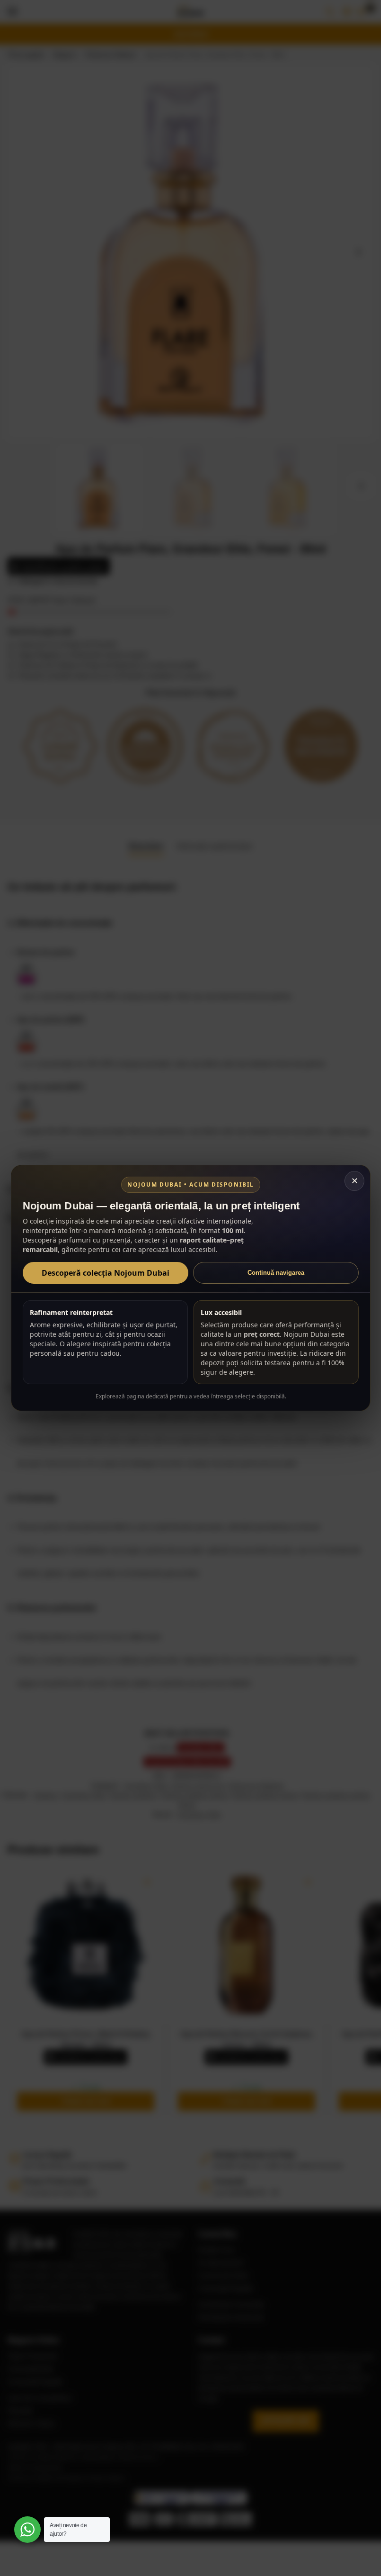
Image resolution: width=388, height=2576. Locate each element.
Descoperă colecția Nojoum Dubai (106, 1273)
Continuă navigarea (276, 1273)
